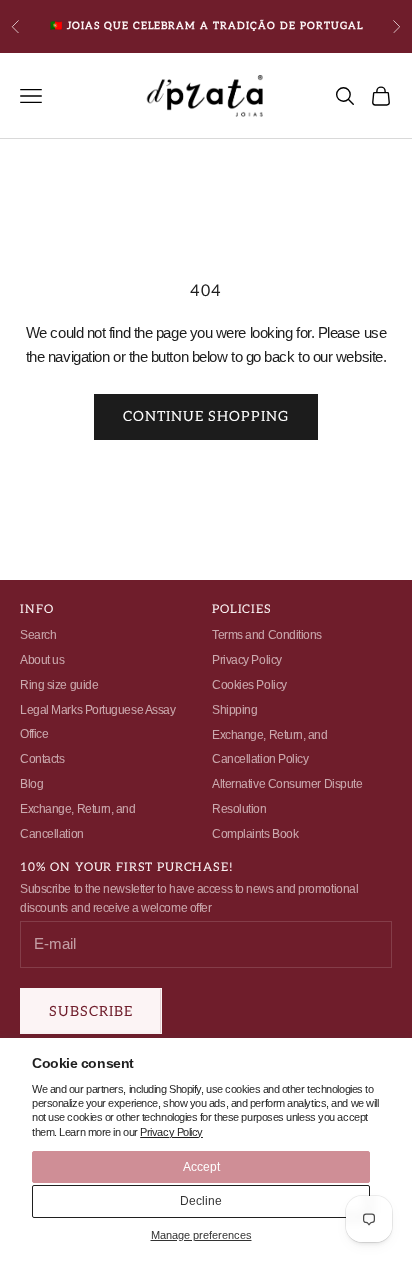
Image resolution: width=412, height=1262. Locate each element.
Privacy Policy (171, 1132)
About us (42, 660)
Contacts (42, 759)
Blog (31, 784)
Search (38, 635)
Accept (201, 1167)
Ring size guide (59, 685)
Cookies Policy (249, 685)
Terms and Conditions (267, 635)
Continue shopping (206, 416)
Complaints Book (255, 834)
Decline (201, 1201)
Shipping (234, 710)
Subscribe (91, 1011)
